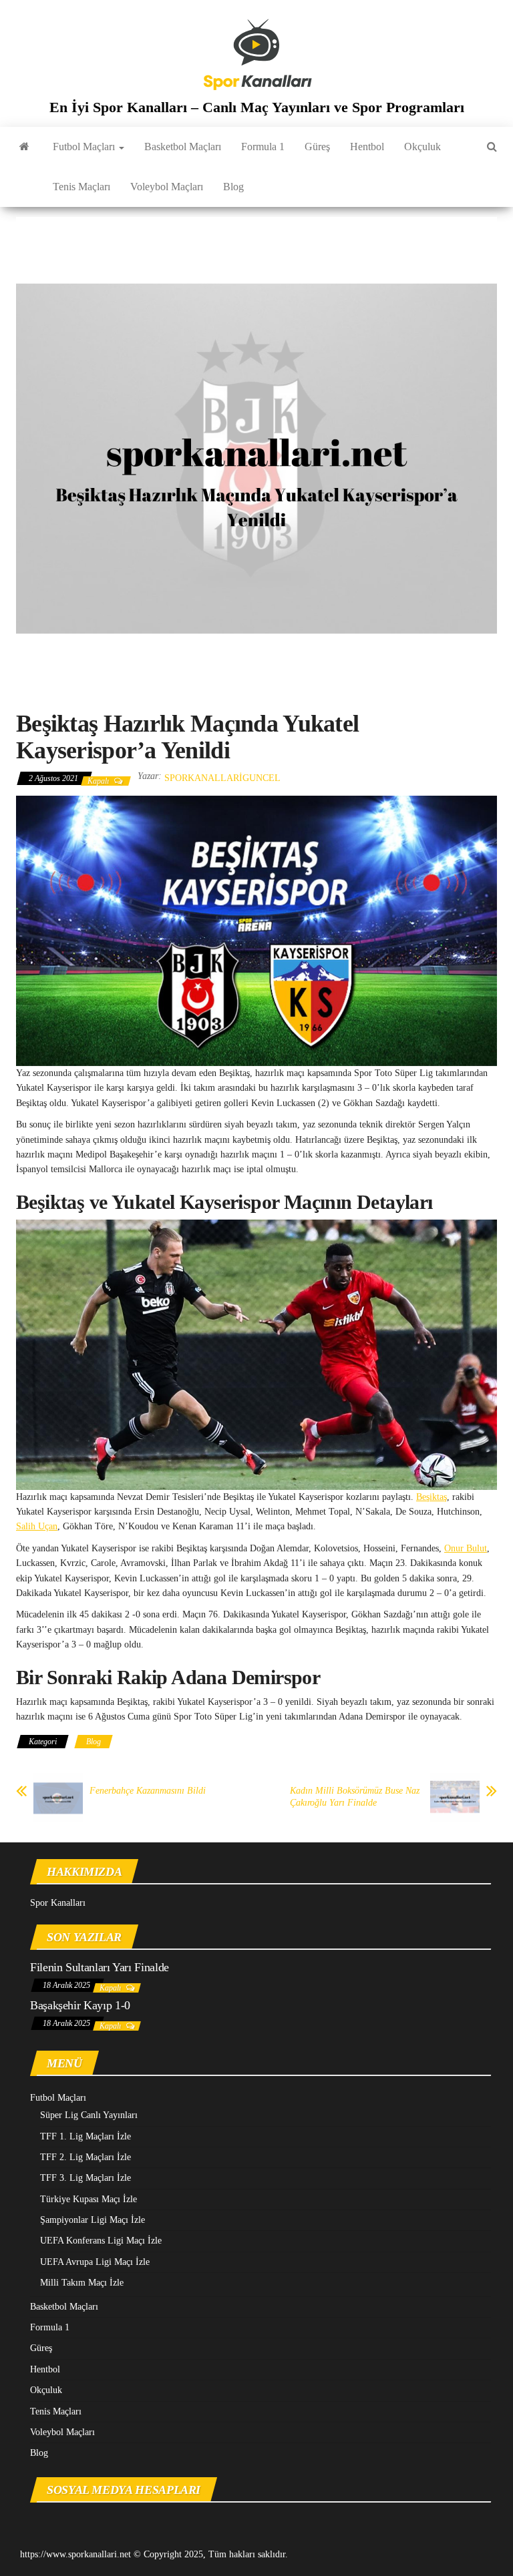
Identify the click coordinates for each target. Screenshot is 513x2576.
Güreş (317, 147)
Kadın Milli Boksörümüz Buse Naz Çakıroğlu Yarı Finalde (355, 1797)
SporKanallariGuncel (222, 778)
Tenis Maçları (81, 187)
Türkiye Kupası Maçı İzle (89, 2199)
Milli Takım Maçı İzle (82, 2283)
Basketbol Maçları (183, 147)
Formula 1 (263, 147)
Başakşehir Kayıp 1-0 (80, 2005)
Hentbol (367, 147)
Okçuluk (422, 147)
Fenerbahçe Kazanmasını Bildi (148, 1791)
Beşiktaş (432, 1497)
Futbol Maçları (85, 147)
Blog (233, 187)
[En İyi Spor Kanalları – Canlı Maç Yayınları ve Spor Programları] (24, 147)
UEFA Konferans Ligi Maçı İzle (101, 2241)
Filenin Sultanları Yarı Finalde (100, 1967)
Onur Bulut (466, 1548)
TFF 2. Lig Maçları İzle (85, 2157)
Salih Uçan (37, 1526)
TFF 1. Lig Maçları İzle (85, 2136)
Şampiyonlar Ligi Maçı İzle (93, 2220)
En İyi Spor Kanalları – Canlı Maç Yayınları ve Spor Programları (257, 107)
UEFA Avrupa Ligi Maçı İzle (95, 2262)
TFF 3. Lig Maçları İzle (85, 2178)
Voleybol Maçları (167, 187)
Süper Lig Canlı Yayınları (89, 2115)
